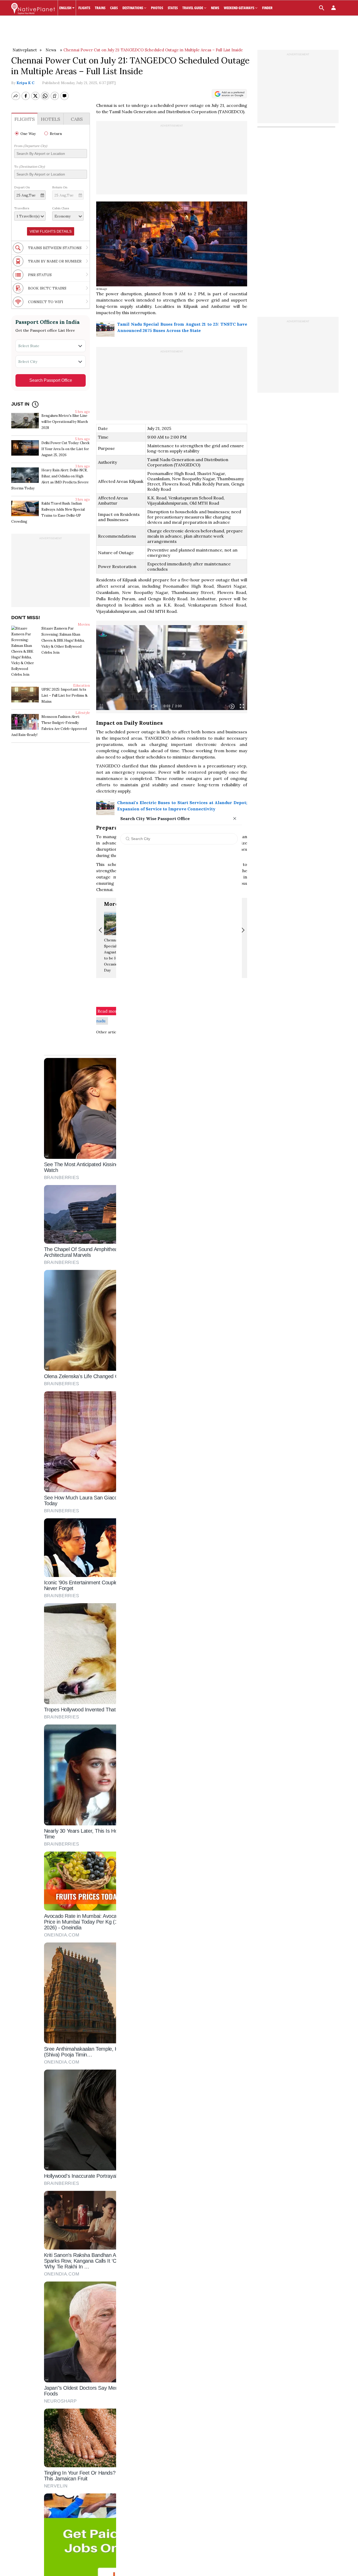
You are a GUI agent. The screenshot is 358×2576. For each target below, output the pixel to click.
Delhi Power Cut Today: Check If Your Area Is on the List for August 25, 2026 (66, 449)
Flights (25, 119)
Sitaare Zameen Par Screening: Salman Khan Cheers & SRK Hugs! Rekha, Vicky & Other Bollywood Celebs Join (63, 640)
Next (242, 930)
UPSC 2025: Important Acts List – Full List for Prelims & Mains (64, 695)
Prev (101, 930)
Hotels (51, 119)
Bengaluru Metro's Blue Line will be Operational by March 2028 (65, 422)
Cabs (77, 119)
